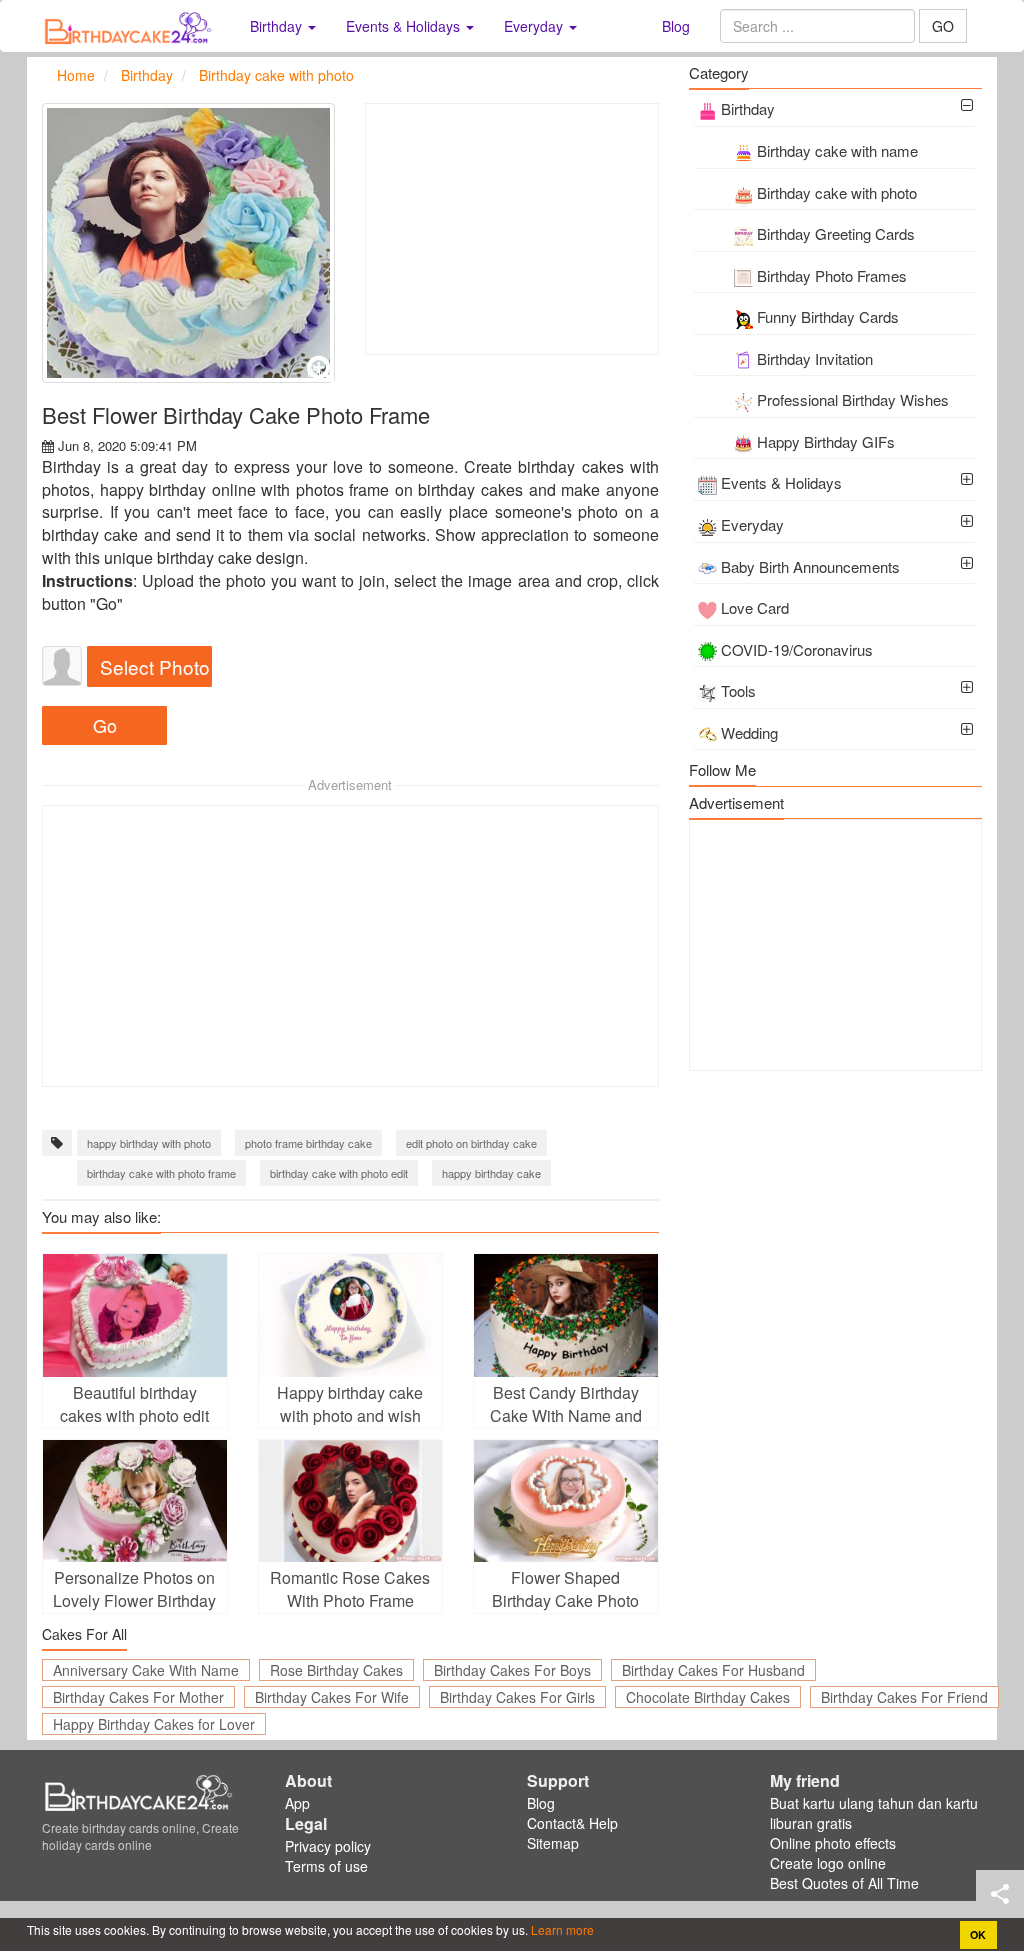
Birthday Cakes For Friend (904, 1697)
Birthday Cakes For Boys (512, 1670)
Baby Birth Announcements (810, 566)
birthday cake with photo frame (161, 1173)
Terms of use (326, 1866)
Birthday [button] (278, 26)
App (297, 1803)
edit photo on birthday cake (471, 1143)
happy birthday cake (491, 1173)
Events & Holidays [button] (405, 26)
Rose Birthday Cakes (336, 1670)
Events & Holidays (781, 482)
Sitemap (553, 1843)
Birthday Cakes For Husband (713, 1670)
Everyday (752, 524)
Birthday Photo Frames (832, 275)
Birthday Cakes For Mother (138, 1697)
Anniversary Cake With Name (146, 1670)
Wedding (749, 732)
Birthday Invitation (815, 358)
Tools (738, 690)
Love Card (755, 607)
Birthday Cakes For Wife (332, 1697)
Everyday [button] (535, 26)
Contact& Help (572, 1823)
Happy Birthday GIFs (826, 441)
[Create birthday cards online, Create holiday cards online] (131, 26)
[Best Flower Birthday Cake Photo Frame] (188, 243)
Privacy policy (328, 1846)
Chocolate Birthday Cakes (708, 1697)
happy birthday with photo (149, 1143)
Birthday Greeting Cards (836, 233)
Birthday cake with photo (837, 192)
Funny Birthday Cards (828, 316)
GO (943, 26)
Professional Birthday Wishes (853, 399)
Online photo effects (833, 1843)
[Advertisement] (511, 229)
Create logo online (828, 1863)
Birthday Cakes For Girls (517, 1697)
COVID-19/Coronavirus (797, 649)
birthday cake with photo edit (339, 1173)
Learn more (561, 1929)
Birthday (748, 108)
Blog (676, 26)
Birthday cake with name (837, 150)
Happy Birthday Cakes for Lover (154, 1724)
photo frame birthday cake (308, 1143)
